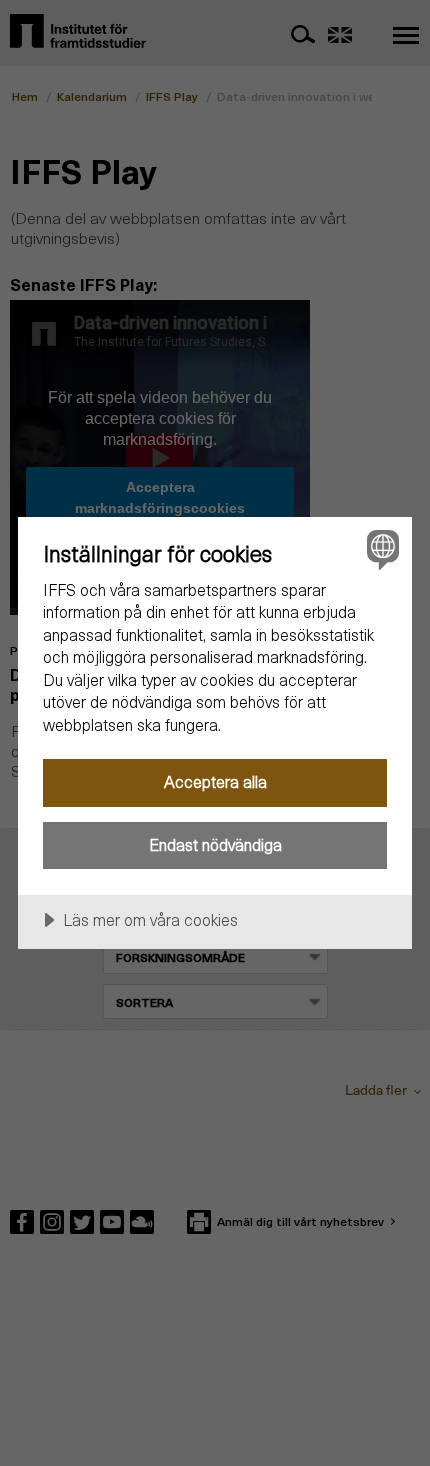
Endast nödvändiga (215, 844)
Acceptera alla (215, 781)
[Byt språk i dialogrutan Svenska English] (380, 548)
